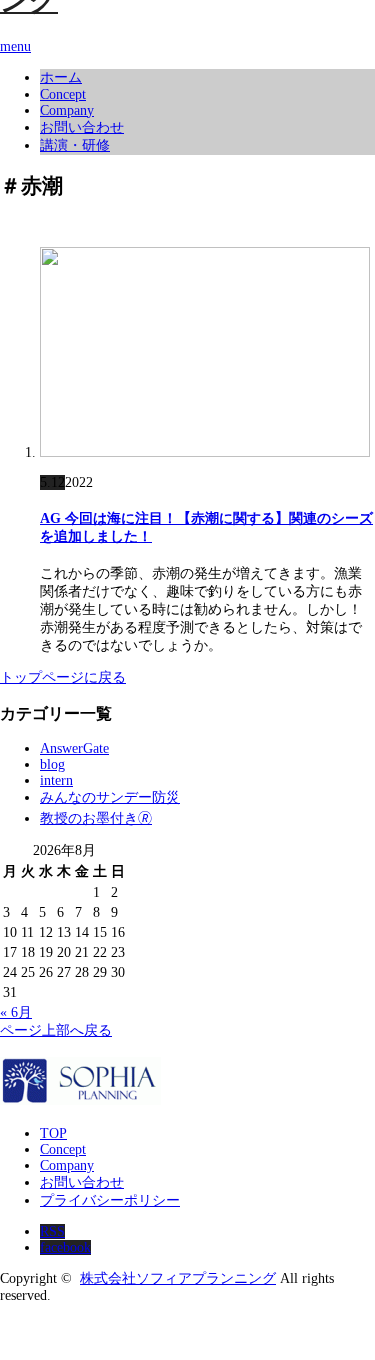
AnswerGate (74, 748)
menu (15, 46)
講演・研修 (75, 145)
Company (67, 110)
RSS (52, 1231)
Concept (63, 94)
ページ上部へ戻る (56, 1030)
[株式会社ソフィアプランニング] (80, 1099)
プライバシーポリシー (110, 1200)
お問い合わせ (82, 127)
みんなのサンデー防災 (110, 797)
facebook (65, 1247)
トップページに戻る (63, 677)
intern (56, 780)
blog (52, 764)
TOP (53, 1133)
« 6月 (16, 1012)
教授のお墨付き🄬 (96, 818)
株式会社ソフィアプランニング (178, 1278)
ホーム (61, 77)
